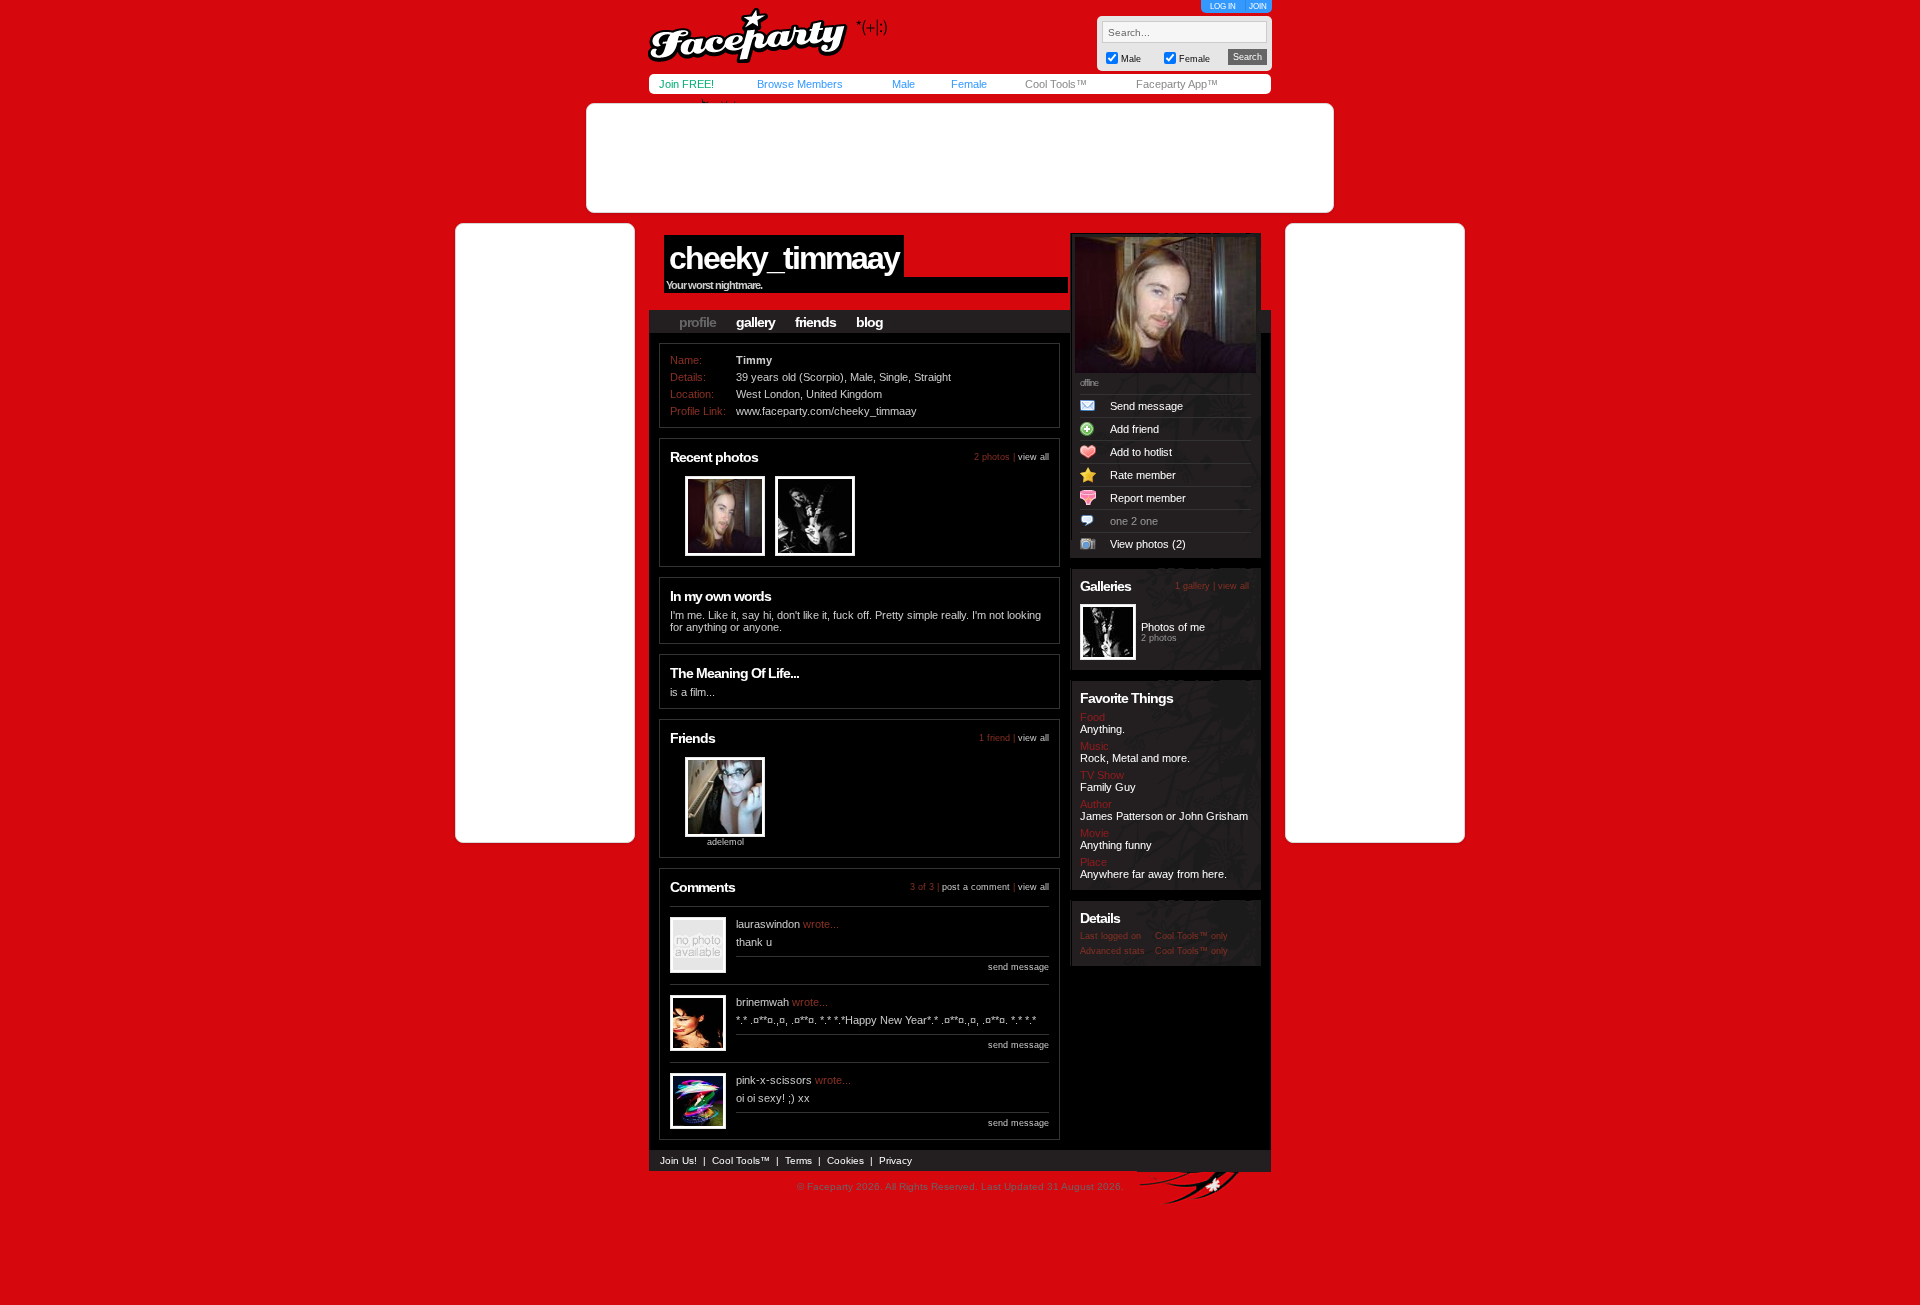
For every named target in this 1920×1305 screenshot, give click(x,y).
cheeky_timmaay (784, 258)
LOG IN (1223, 6)
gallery (755, 322)
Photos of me (1173, 627)
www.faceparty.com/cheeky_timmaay (826, 411)
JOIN (1258, 6)
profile (697, 322)
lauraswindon (768, 924)
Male (903, 84)
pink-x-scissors (774, 1080)
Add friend (1134, 429)
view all (1033, 457)
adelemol (725, 842)
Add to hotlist (1141, 452)
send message (1018, 967)
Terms (798, 1160)
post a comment (976, 887)
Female (969, 84)
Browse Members (800, 84)
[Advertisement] (960, 158)
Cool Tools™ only (1191, 936)
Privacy (895, 1160)
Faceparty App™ (1177, 84)
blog (869, 322)
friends (815, 322)
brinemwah (762, 1002)
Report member (1148, 498)
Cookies (845, 1160)
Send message (1146, 406)
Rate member (1143, 475)
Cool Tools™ (1056, 84)
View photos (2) (1148, 544)
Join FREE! (686, 84)
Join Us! (678, 1160)
